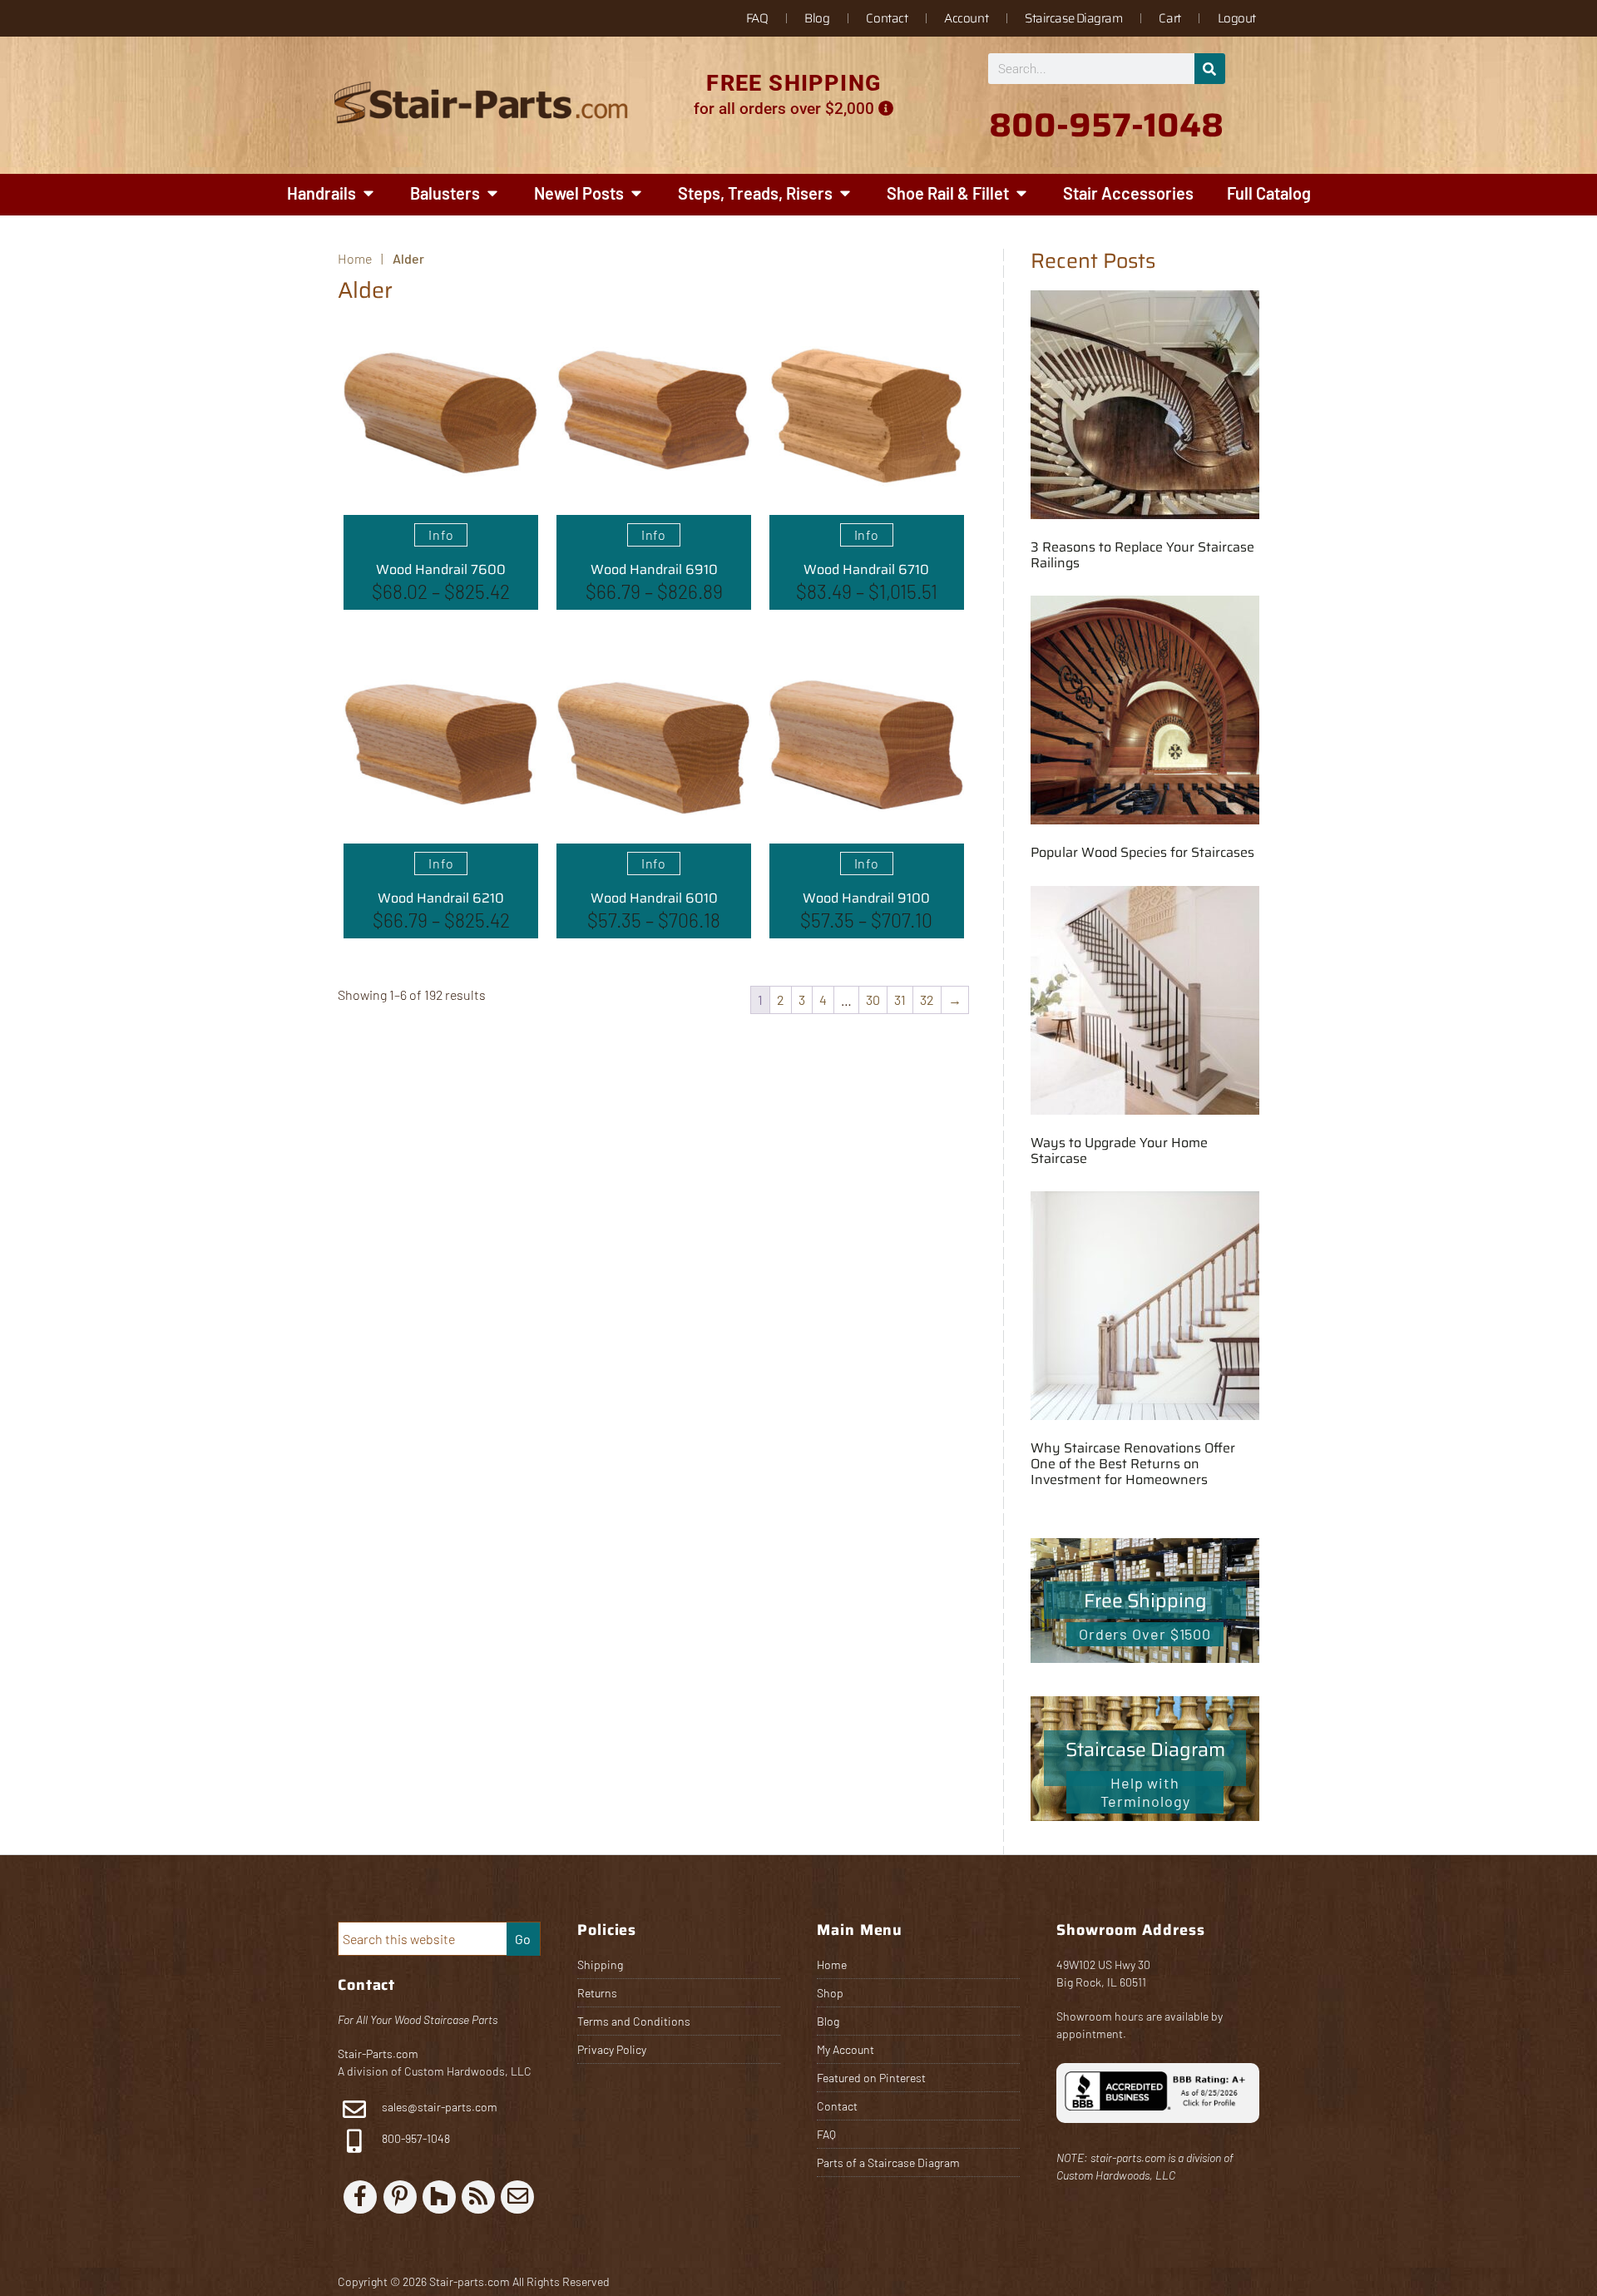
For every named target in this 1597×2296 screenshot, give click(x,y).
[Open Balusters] (492, 193)
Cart (1169, 18)
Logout (1237, 18)
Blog (817, 18)
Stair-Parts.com (378, 2054)
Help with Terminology (1145, 1792)
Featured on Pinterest (871, 2078)
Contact (887, 18)
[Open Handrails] (368, 193)
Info (441, 534)
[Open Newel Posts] (636, 193)
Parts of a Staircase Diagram (888, 2162)
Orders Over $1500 (1145, 1634)
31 (900, 1000)
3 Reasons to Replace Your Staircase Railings (1142, 555)
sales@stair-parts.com (440, 2107)
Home (832, 1964)
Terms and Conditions (634, 2021)
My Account (845, 2049)
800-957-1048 (415, 2138)
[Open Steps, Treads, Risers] (845, 193)
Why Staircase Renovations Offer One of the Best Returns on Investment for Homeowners (1133, 1464)
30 (873, 1000)
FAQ (757, 18)
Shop (830, 1993)
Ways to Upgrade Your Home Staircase (1119, 1150)
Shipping (600, 1964)
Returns (597, 1993)
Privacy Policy (612, 2049)
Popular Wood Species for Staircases (1142, 852)
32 (927, 1000)
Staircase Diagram (1073, 18)
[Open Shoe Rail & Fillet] (1021, 193)
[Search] (1210, 69)
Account (966, 18)
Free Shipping (1145, 1601)
